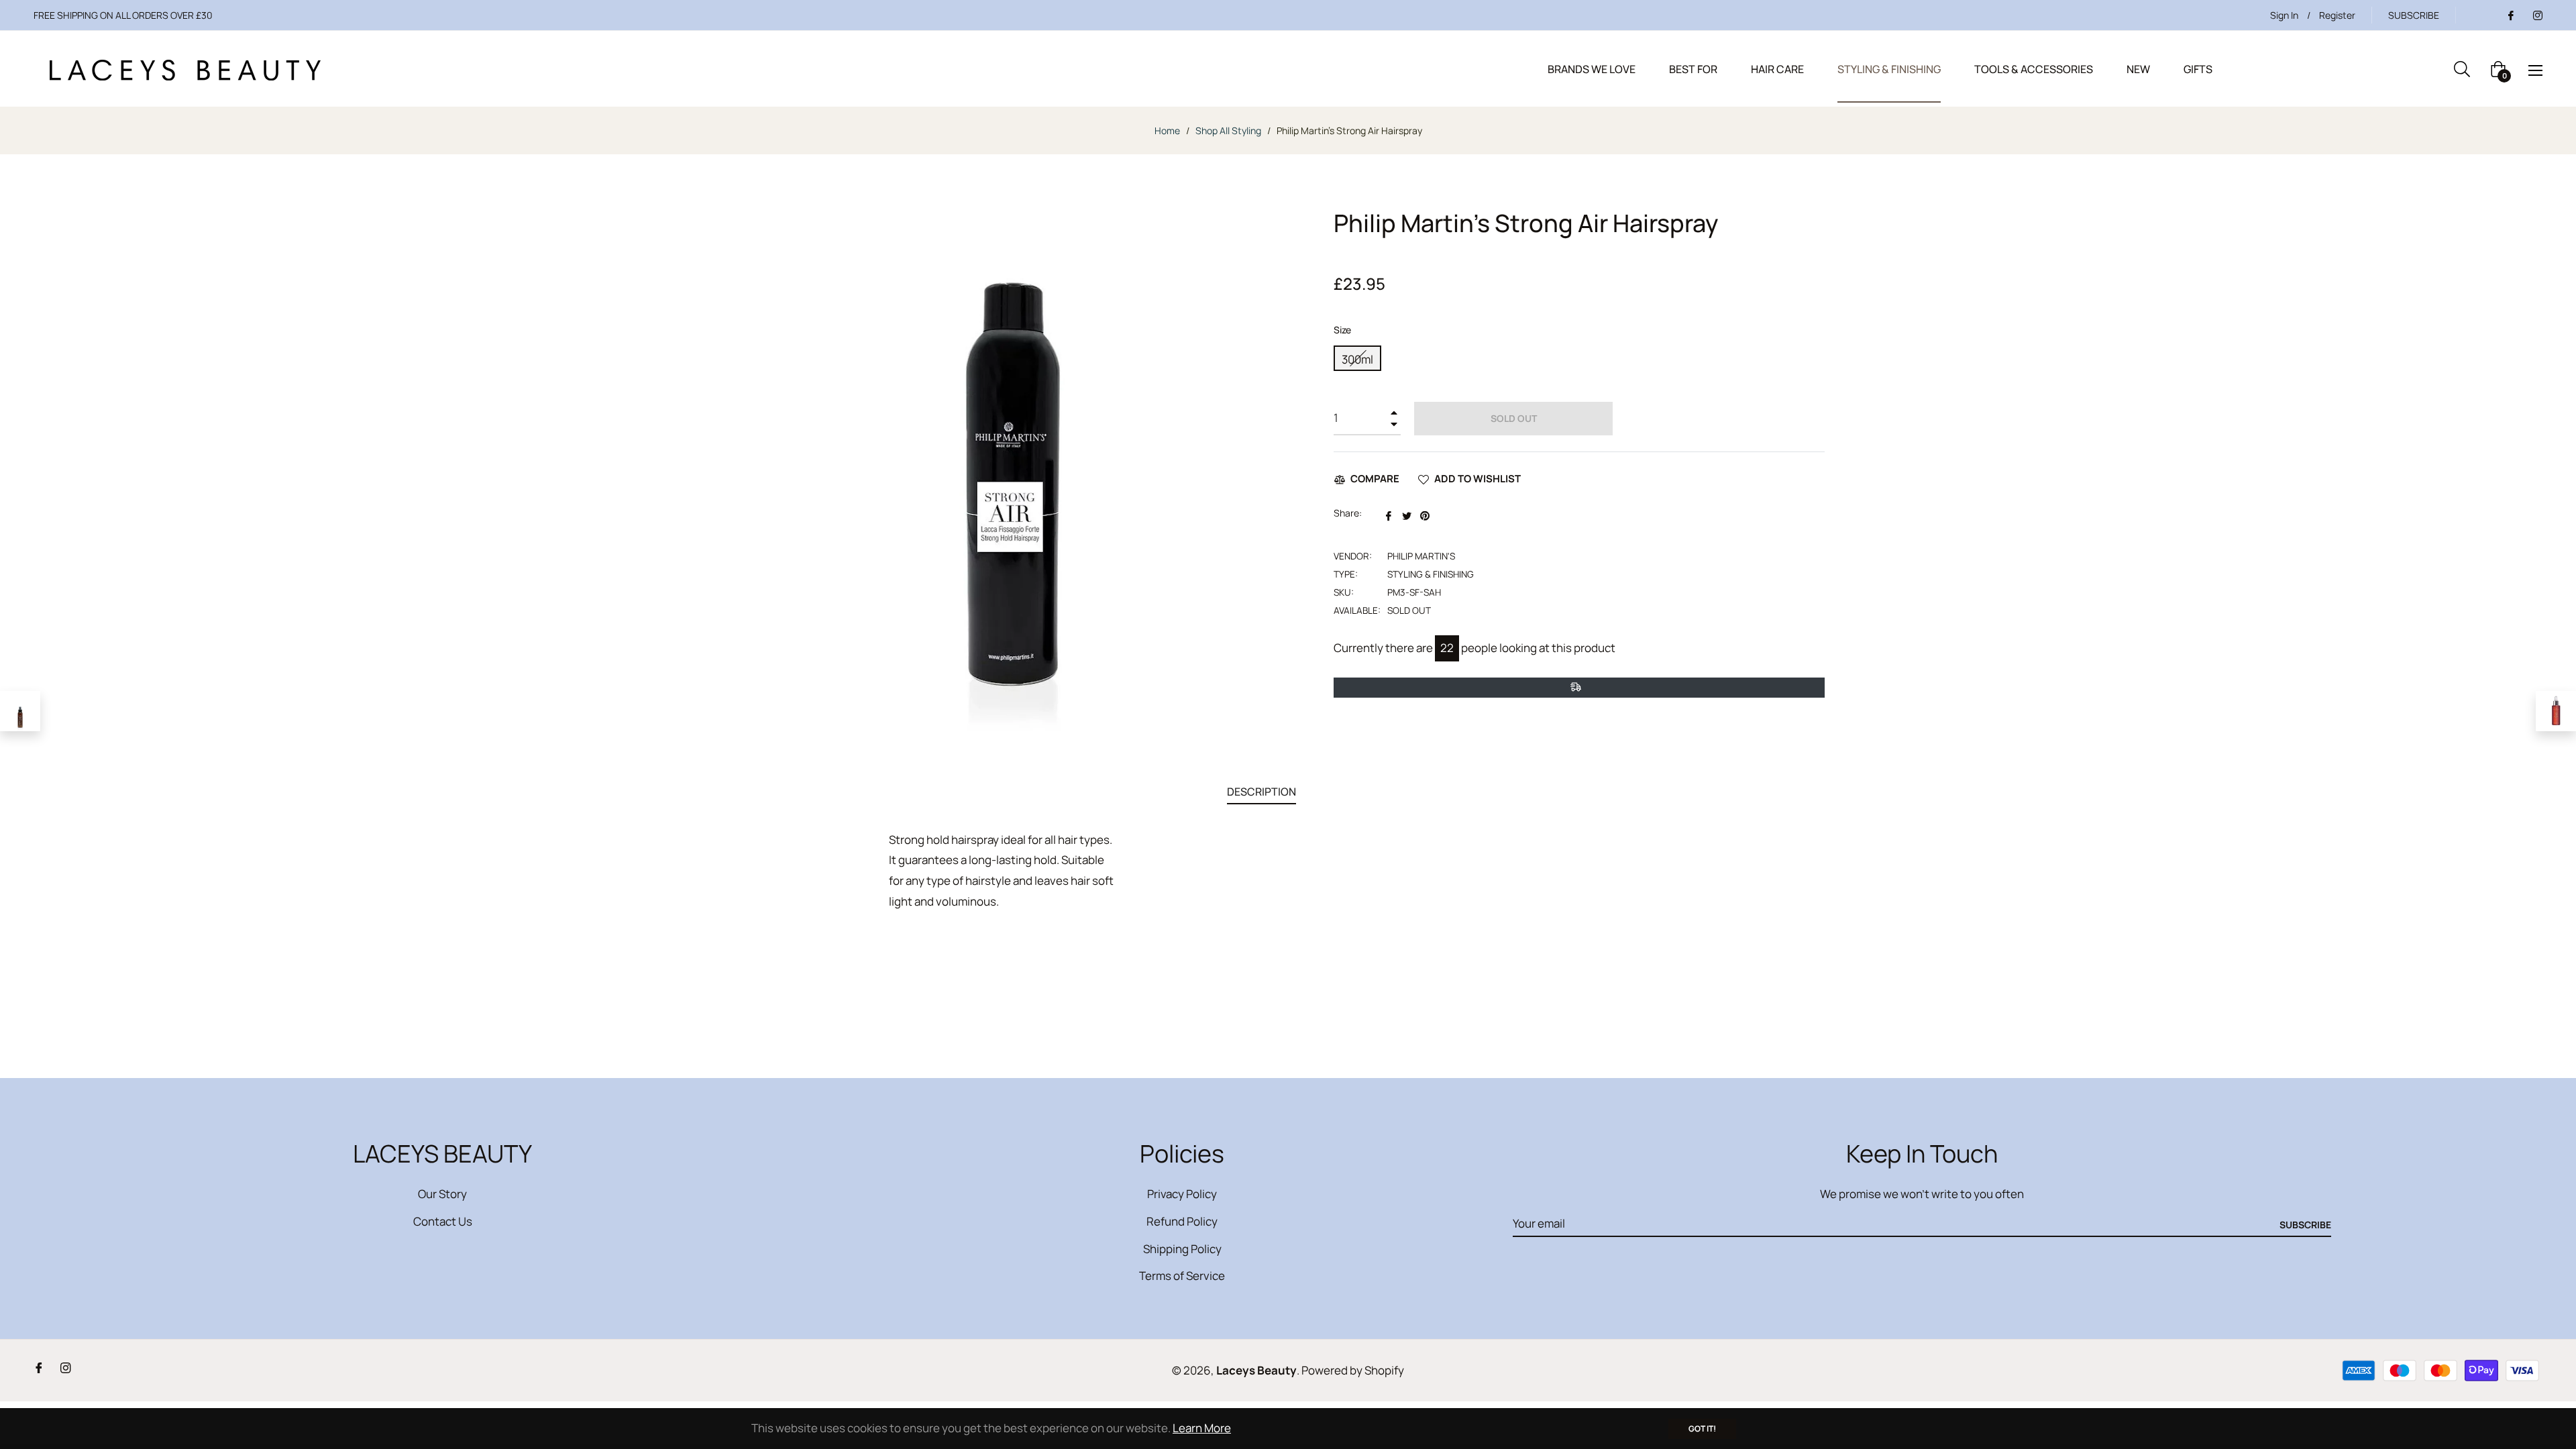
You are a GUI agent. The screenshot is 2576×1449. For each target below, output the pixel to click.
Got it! (1702, 1429)
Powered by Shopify (1353, 1370)
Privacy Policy (1182, 1194)
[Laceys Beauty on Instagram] (2537, 15)
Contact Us (443, 1221)
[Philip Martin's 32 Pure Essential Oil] (2556, 711)
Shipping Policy (1182, 1249)
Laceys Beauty (1256, 1370)
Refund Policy (1182, 1221)
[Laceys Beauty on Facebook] (2510, 15)
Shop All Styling (1228, 130)
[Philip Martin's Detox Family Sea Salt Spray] (20, 711)
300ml (1357, 359)
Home (1167, 130)
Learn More (1202, 1428)
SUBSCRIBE (2414, 15)
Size (1342, 330)
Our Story (442, 1194)
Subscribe (2305, 1225)
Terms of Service (1182, 1276)
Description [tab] (1262, 792)
